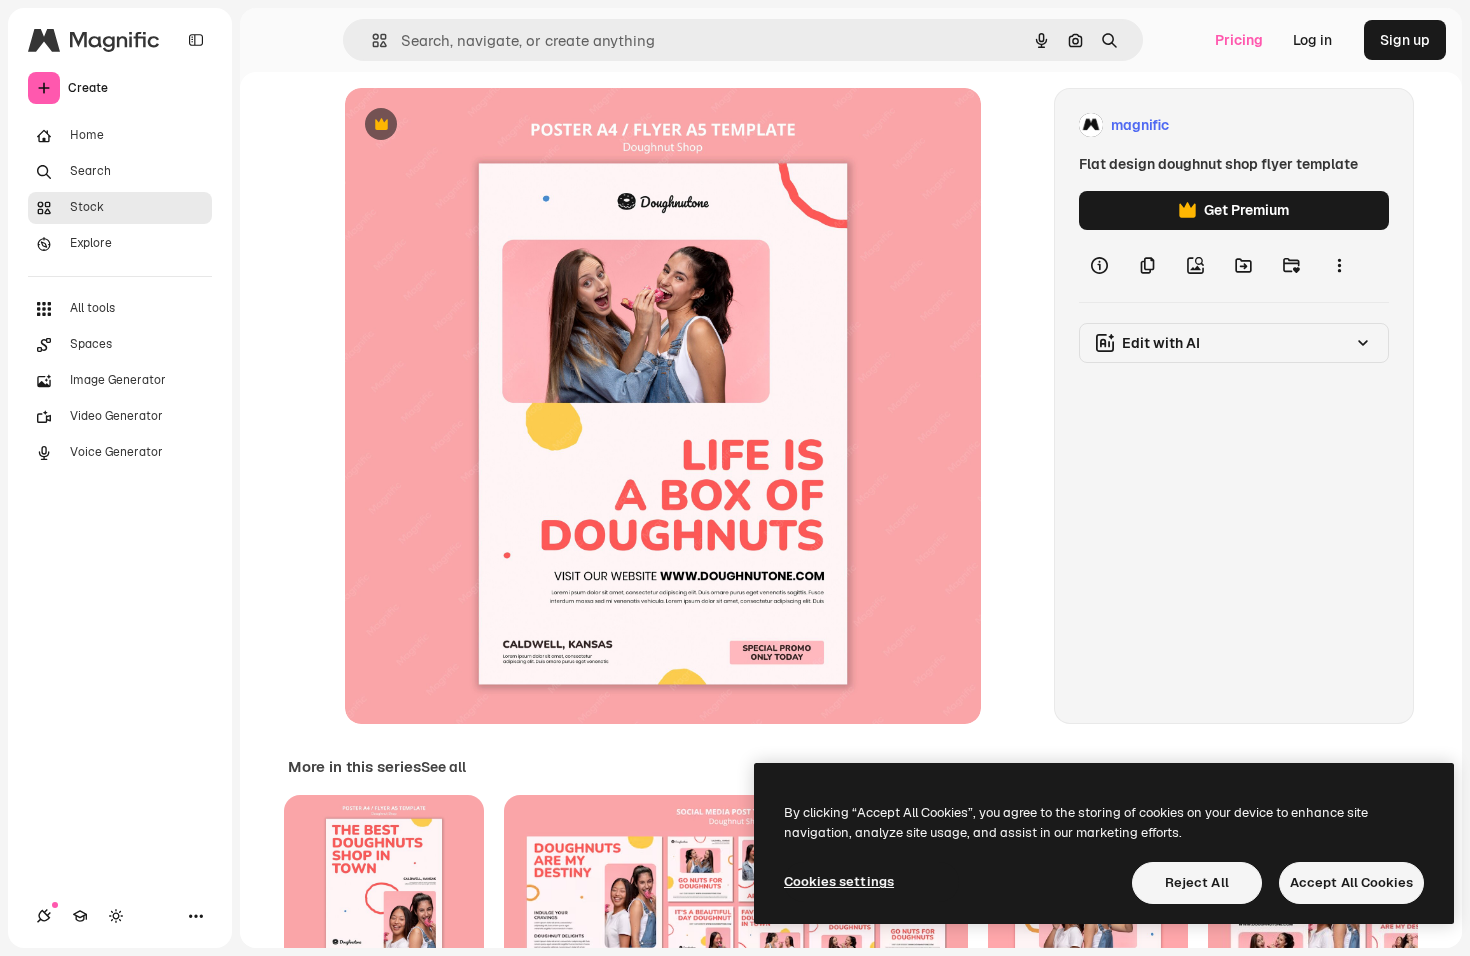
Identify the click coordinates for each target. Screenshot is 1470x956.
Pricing (1239, 40)
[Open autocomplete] (371, 40)
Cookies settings (839, 881)
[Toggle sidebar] (196, 40)
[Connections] (44, 916)
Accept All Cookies (1351, 882)
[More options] (1339, 266)
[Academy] (80, 916)
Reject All (1197, 882)
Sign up (1405, 40)
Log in (1312, 40)
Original (473, 125)
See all (443, 767)
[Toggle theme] (116, 916)
